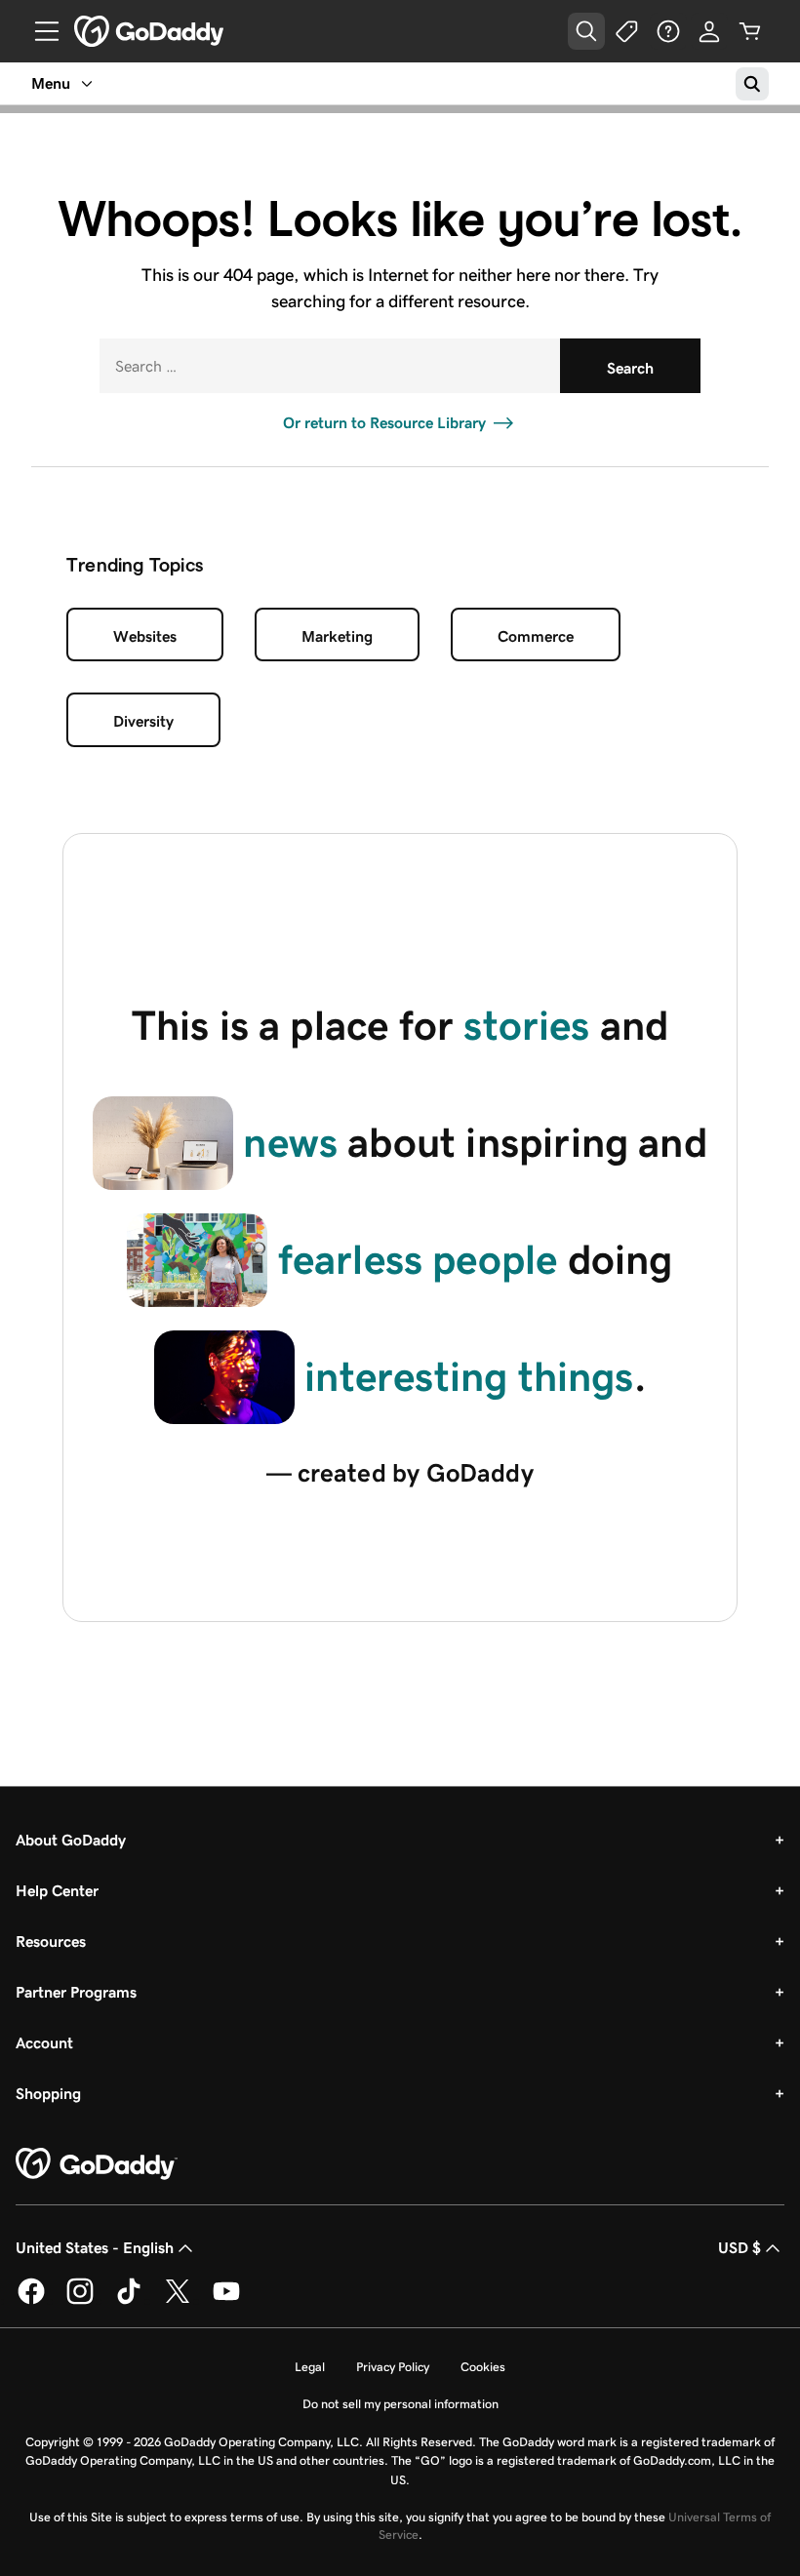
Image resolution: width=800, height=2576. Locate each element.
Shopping (48, 2094)
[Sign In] (709, 31)
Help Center (57, 1891)
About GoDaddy (71, 1840)
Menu (51, 83)
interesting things (469, 1376)
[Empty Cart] (750, 31)
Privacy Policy (393, 2367)
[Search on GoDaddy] (752, 84)
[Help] (668, 31)
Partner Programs (76, 1992)
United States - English (95, 2248)
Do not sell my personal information (400, 2404)
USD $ (740, 2248)
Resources (51, 1942)
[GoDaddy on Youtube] (226, 2300)
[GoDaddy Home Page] (97, 2164)
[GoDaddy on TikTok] (129, 2300)
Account (44, 2043)
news (290, 1142)
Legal (310, 2367)
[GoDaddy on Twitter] (178, 2300)
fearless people (418, 1259)
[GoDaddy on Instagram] (80, 2300)
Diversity (143, 721)
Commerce (536, 636)
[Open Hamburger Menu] (39, 31)
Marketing (337, 636)
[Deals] (627, 31)
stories (526, 1025)
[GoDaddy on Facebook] (31, 2300)
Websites (145, 636)
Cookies (483, 2367)
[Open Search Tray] (586, 31)
